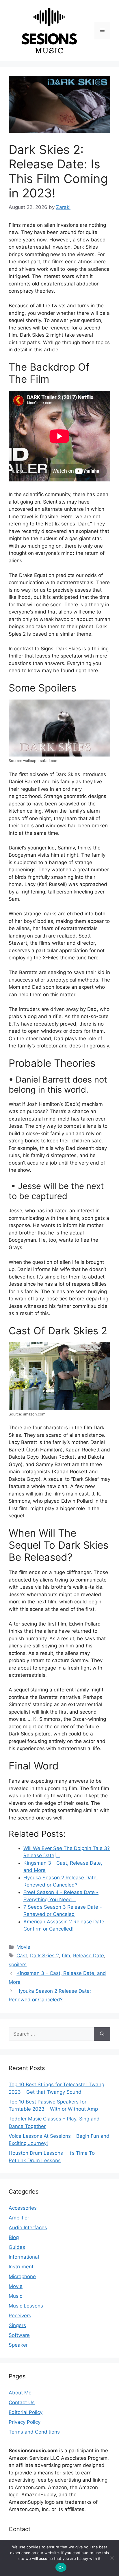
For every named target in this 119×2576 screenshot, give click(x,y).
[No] (112, 2558)
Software (19, 2335)
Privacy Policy (25, 2422)
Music (15, 2296)
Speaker (18, 2345)
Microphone (22, 2276)
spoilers (18, 1965)
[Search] (102, 2034)
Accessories (23, 2208)
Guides (17, 2247)
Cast (22, 1956)
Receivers (20, 2316)
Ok (61, 2567)
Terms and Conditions (34, 2432)
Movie (23, 1947)
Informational (24, 2257)
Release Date (89, 1956)
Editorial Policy (26, 2412)
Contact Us (22, 2402)
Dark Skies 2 (44, 1956)
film (66, 1956)
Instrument (21, 2267)
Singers (17, 2325)
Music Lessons (26, 2306)
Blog (14, 2237)
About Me (20, 2393)
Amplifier (19, 2218)
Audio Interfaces (28, 2228)
